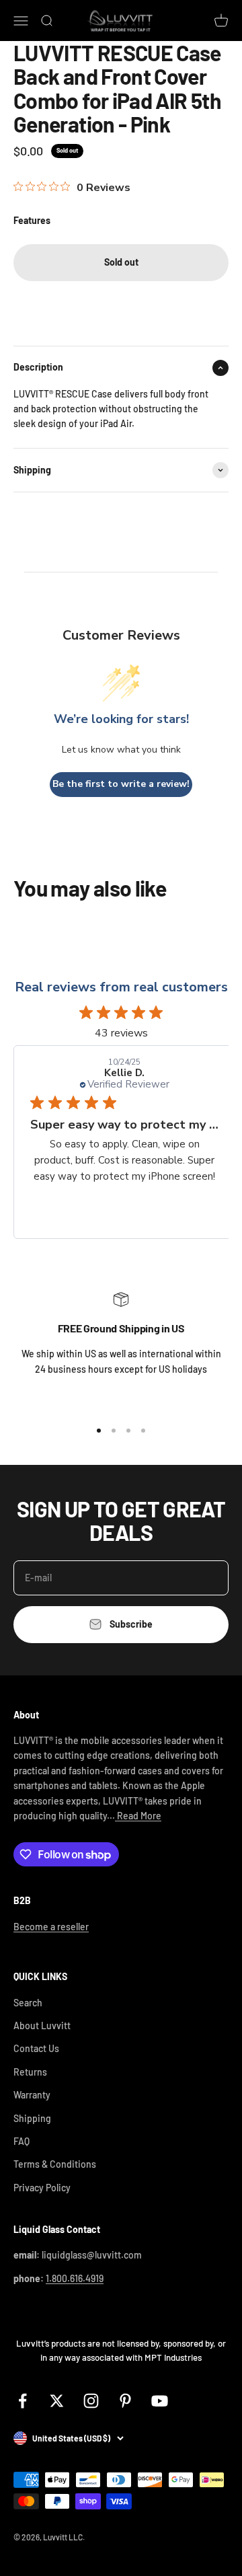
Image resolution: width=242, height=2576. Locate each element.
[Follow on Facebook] (23, 2401)
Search (28, 2003)
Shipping (32, 2118)
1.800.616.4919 (75, 2278)
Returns (30, 2072)
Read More (138, 1816)
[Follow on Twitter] (57, 2401)
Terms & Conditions (55, 2164)
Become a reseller (51, 1927)
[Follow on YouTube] (160, 2401)
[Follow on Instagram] (91, 2401)
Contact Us (36, 2048)
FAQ (22, 2141)
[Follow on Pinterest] (125, 2401)
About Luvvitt (42, 2025)
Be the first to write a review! (121, 784)
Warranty (32, 2095)
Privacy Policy (42, 2188)
